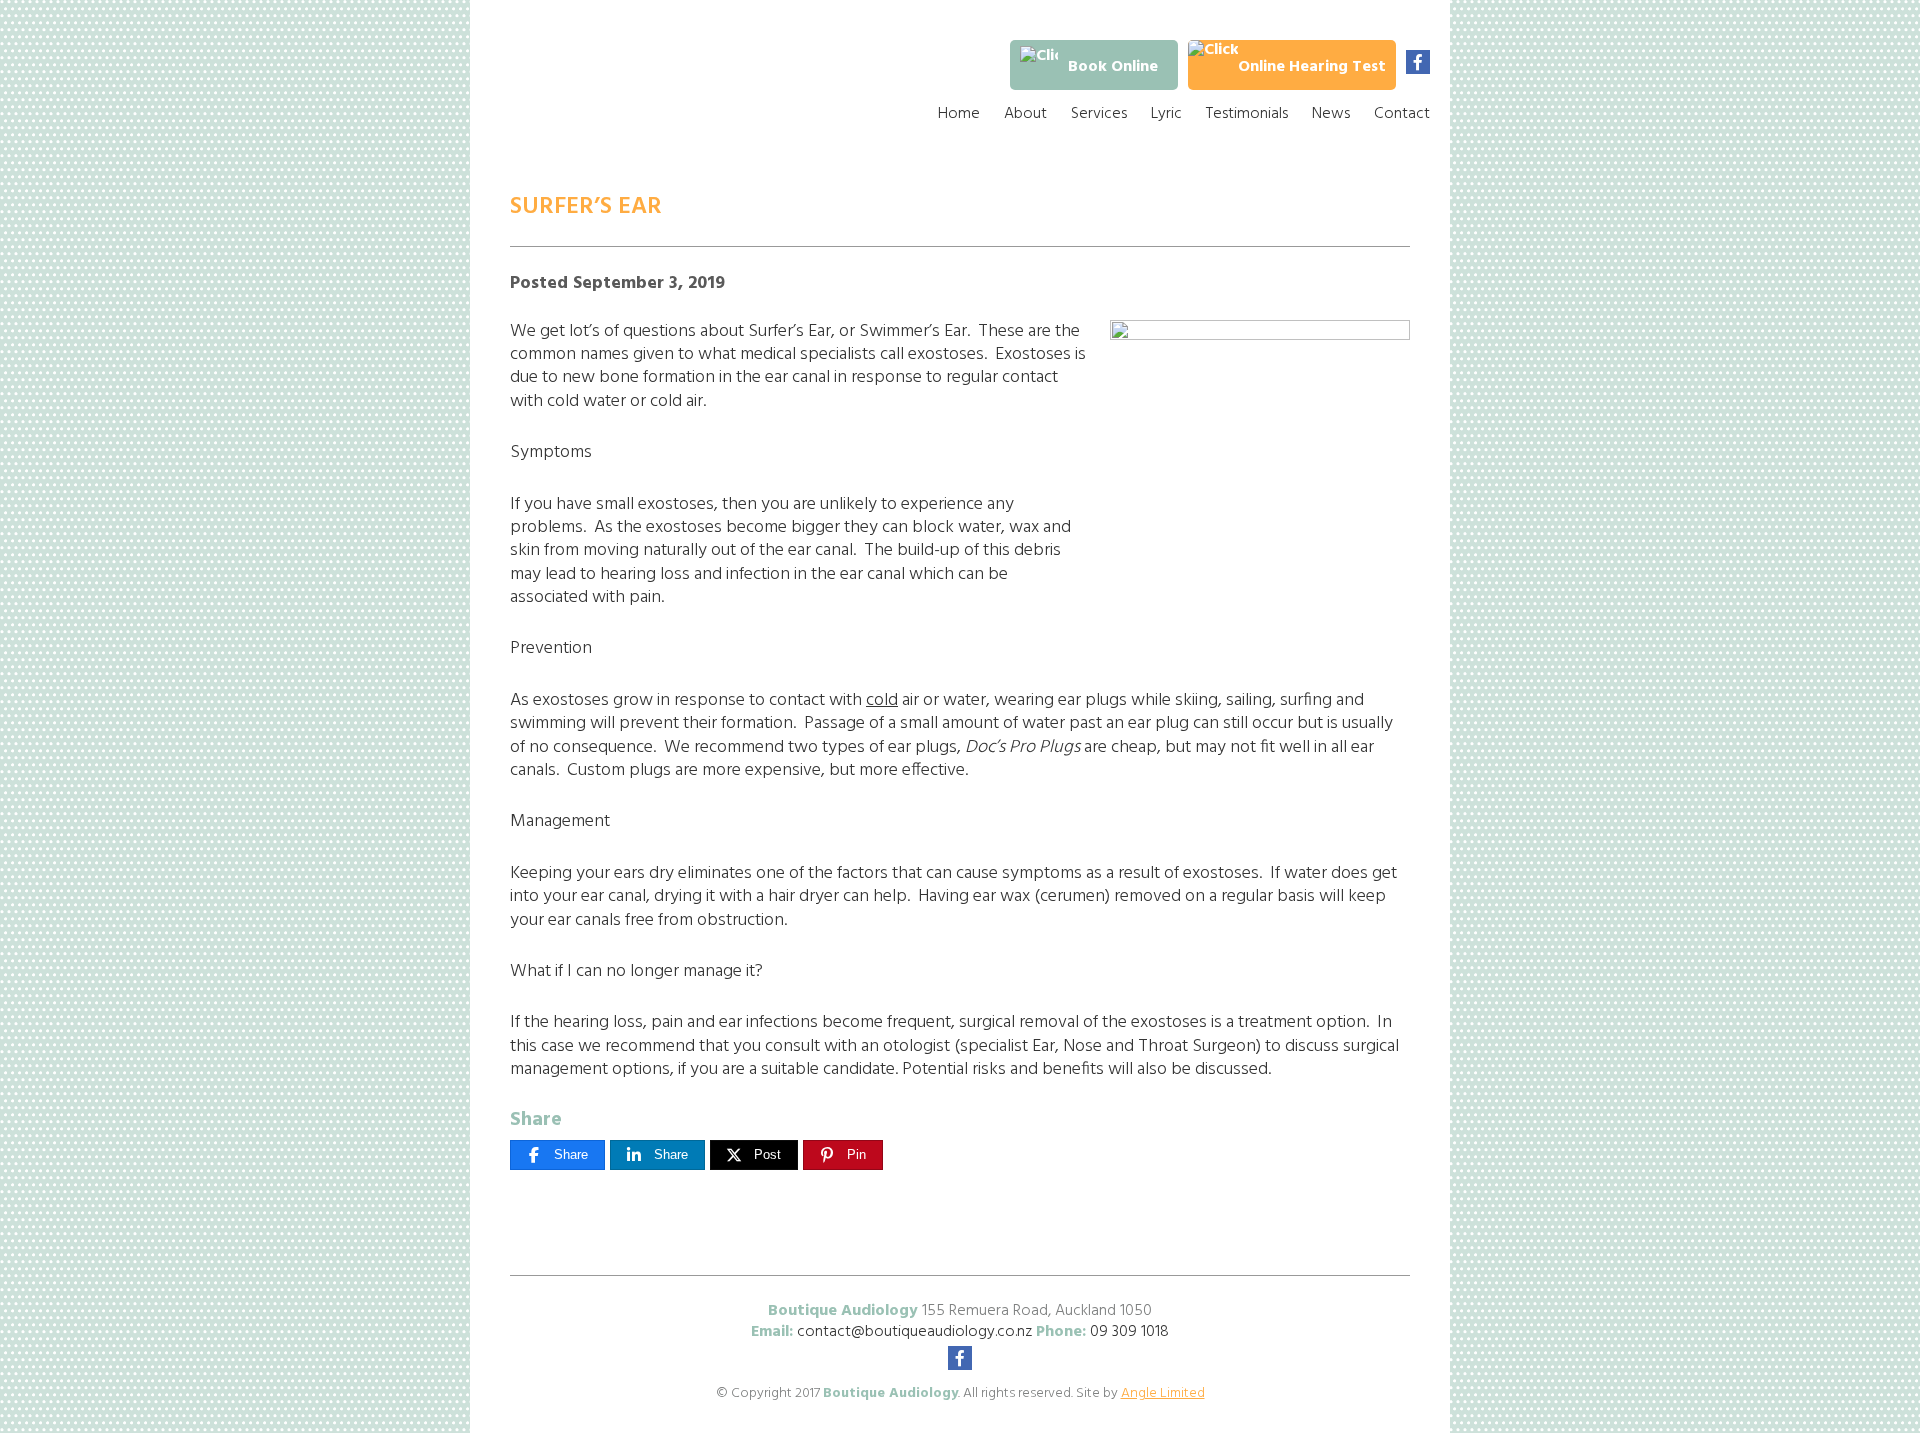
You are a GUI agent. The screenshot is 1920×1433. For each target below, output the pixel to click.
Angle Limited (1163, 1393)
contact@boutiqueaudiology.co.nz (914, 1332)
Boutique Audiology (635, 80)
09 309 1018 (1129, 1332)
